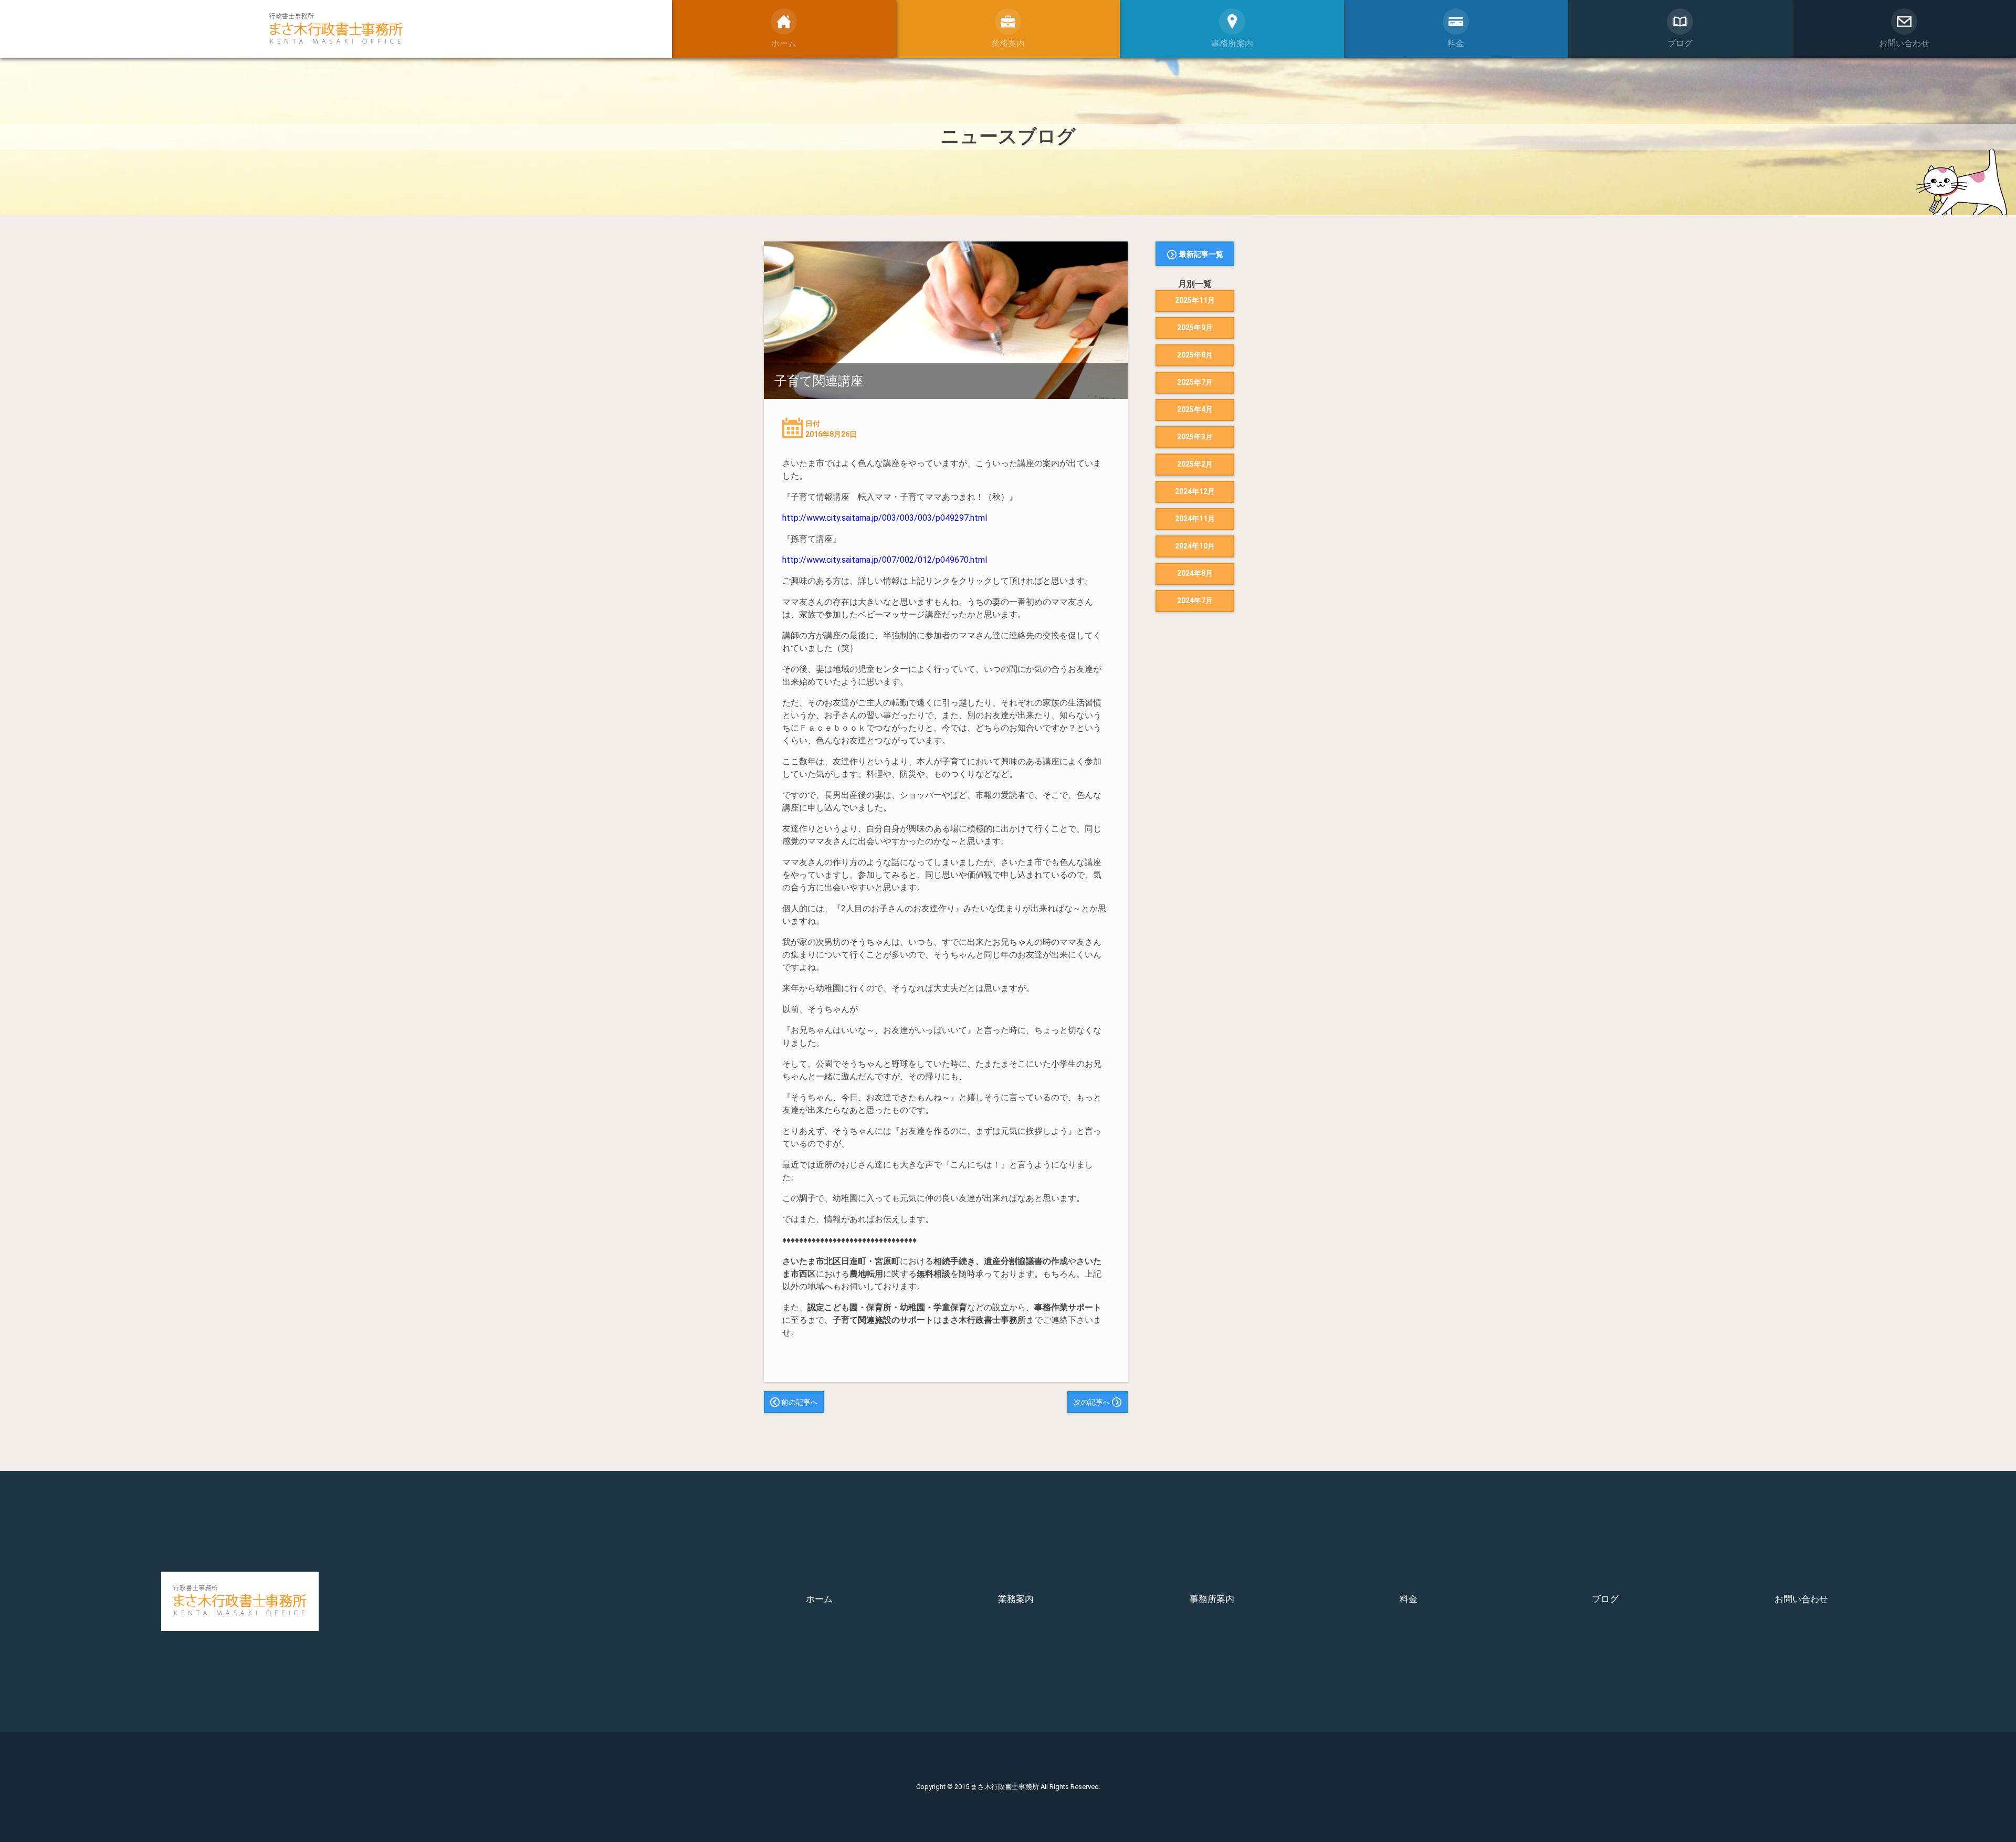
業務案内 (1016, 1599)
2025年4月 (1195, 409)
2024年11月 (1195, 519)
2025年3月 (1195, 437)
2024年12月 (1195, 491)
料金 (1409, 1599)
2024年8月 (1195, 573)
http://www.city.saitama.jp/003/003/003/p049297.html (885, 518)
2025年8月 (1195, 355)
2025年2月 (1195, 464)
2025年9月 (1195, 328)
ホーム (819, 1599)
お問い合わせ (1801, 1599)
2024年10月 (1195, 546)
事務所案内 (1212, 1599)
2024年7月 (1195, 601)
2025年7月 (1195, 382)
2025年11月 (1195, 300)
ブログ (1605, 1599)
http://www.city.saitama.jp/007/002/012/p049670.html (885, 560)
